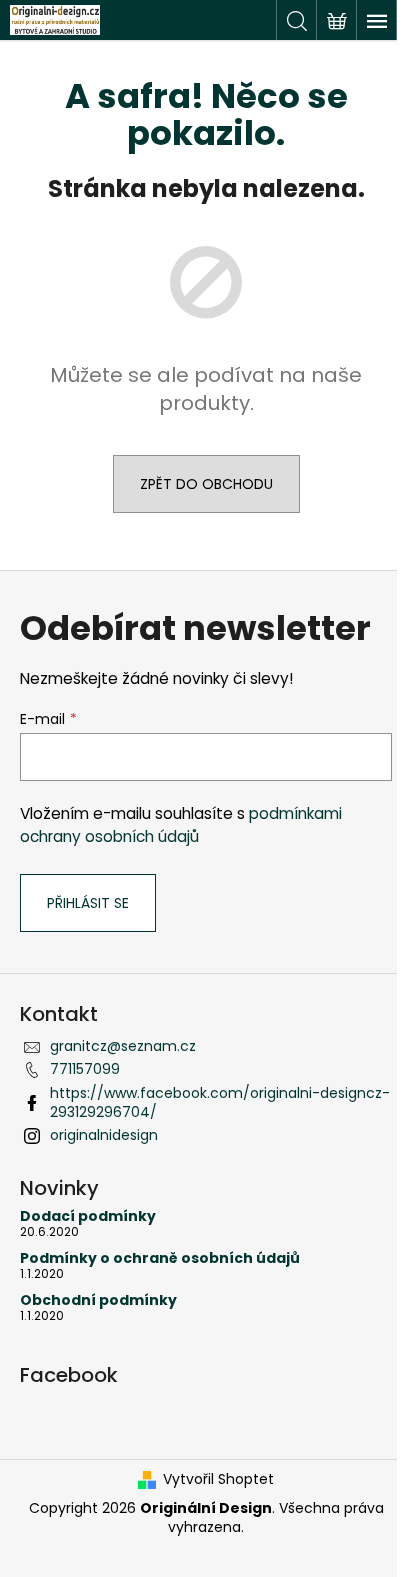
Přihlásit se (88, 903)
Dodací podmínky (88, 1216)
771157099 (85, 1069)
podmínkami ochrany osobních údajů (181, 824)
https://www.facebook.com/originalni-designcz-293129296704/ (220, 1102)
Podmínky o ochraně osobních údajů (160, 1258)
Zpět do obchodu (206, 484)
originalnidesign (104, 1135)
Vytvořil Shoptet (218, 1479)
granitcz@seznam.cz (123, 1046)
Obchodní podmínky (98, 1300)
